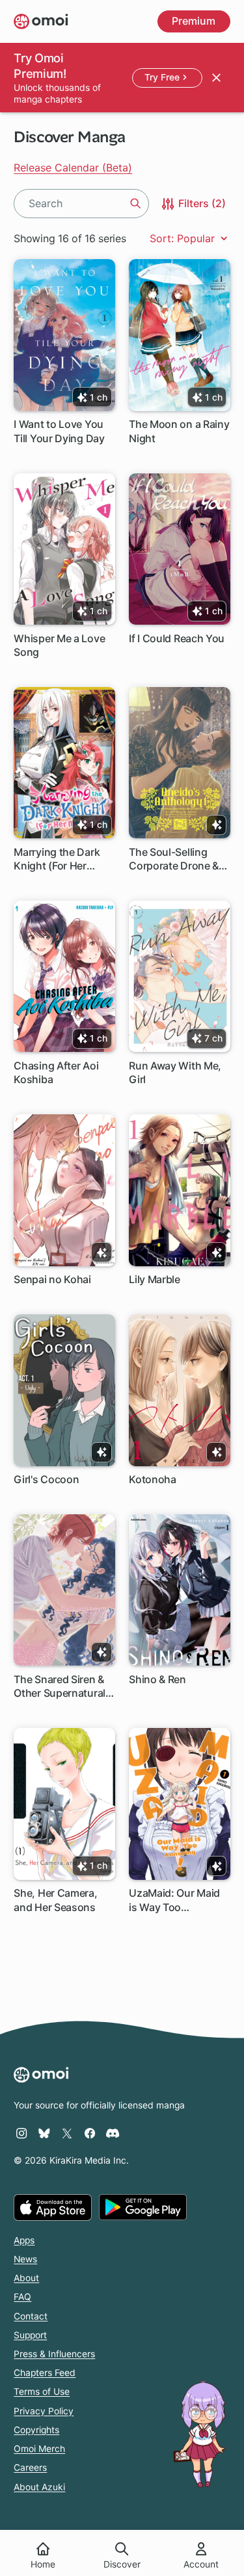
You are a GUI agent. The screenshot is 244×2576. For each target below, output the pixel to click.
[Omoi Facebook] (90, 2133)
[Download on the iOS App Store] (53, 2207)
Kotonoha (153, 1479)
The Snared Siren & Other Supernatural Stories (60, 1687)
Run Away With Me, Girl (175, 1072)
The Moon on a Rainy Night (179, 431)
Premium (194, 21)
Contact (31, 2316)
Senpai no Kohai (52, 1279)
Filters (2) (201, 203)
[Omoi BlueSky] (44, 2133)
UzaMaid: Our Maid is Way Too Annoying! (174, 1900)
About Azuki (39, 2487)
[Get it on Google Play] (143, 2207)
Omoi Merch (39, 2449)
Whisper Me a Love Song (59, 645)
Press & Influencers (54, 2354)
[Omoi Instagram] (21, 2133)
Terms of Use (42, 2392)
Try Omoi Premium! (40, 66)
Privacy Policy (44, 2411)
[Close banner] (216, 77)
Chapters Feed (45, 2373)
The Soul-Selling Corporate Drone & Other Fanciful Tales (176, 859)
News (25, 2259)
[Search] (135, 203)
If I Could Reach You (177, 638)
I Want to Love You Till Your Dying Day (59, 431)
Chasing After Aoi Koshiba (56, 1072)
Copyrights (36, 2430)
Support (30, 2335)
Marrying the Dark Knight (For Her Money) (57, 859)
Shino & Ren (157, 1679)
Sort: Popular (184, 238)
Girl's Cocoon (46, 1479)
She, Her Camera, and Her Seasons (55, 1900)
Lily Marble (155, 1279)
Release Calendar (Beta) (73, 168)
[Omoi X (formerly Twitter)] (67, 2133)
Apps (24, 2240)
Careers (30, 2468)
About (26, 2278)
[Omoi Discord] (113, 2133)
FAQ (22, 2297)
